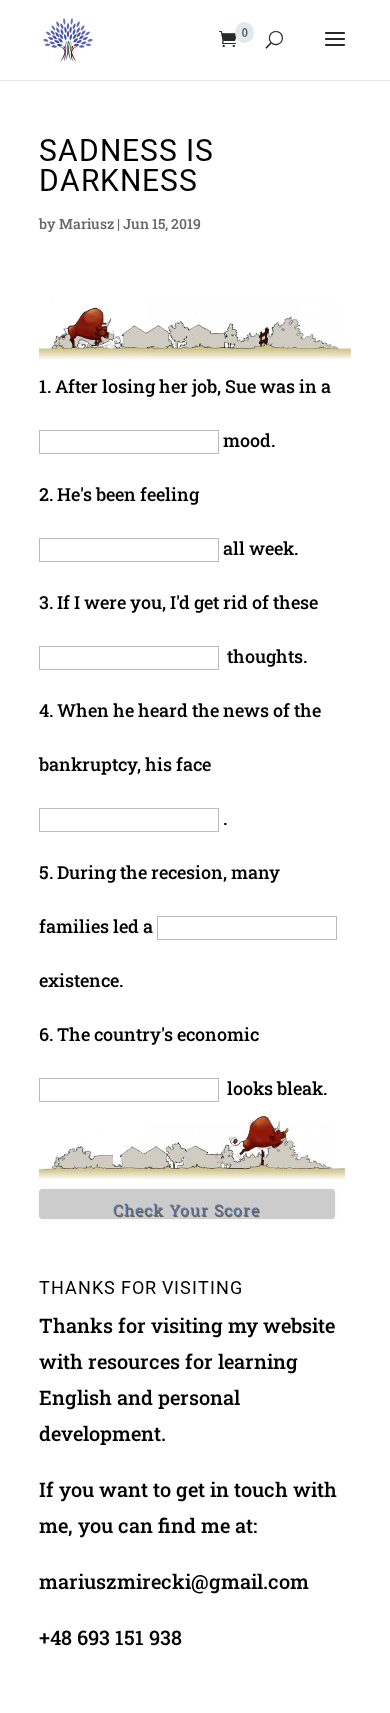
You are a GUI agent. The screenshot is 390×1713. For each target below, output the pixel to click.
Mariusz (86, 223)
